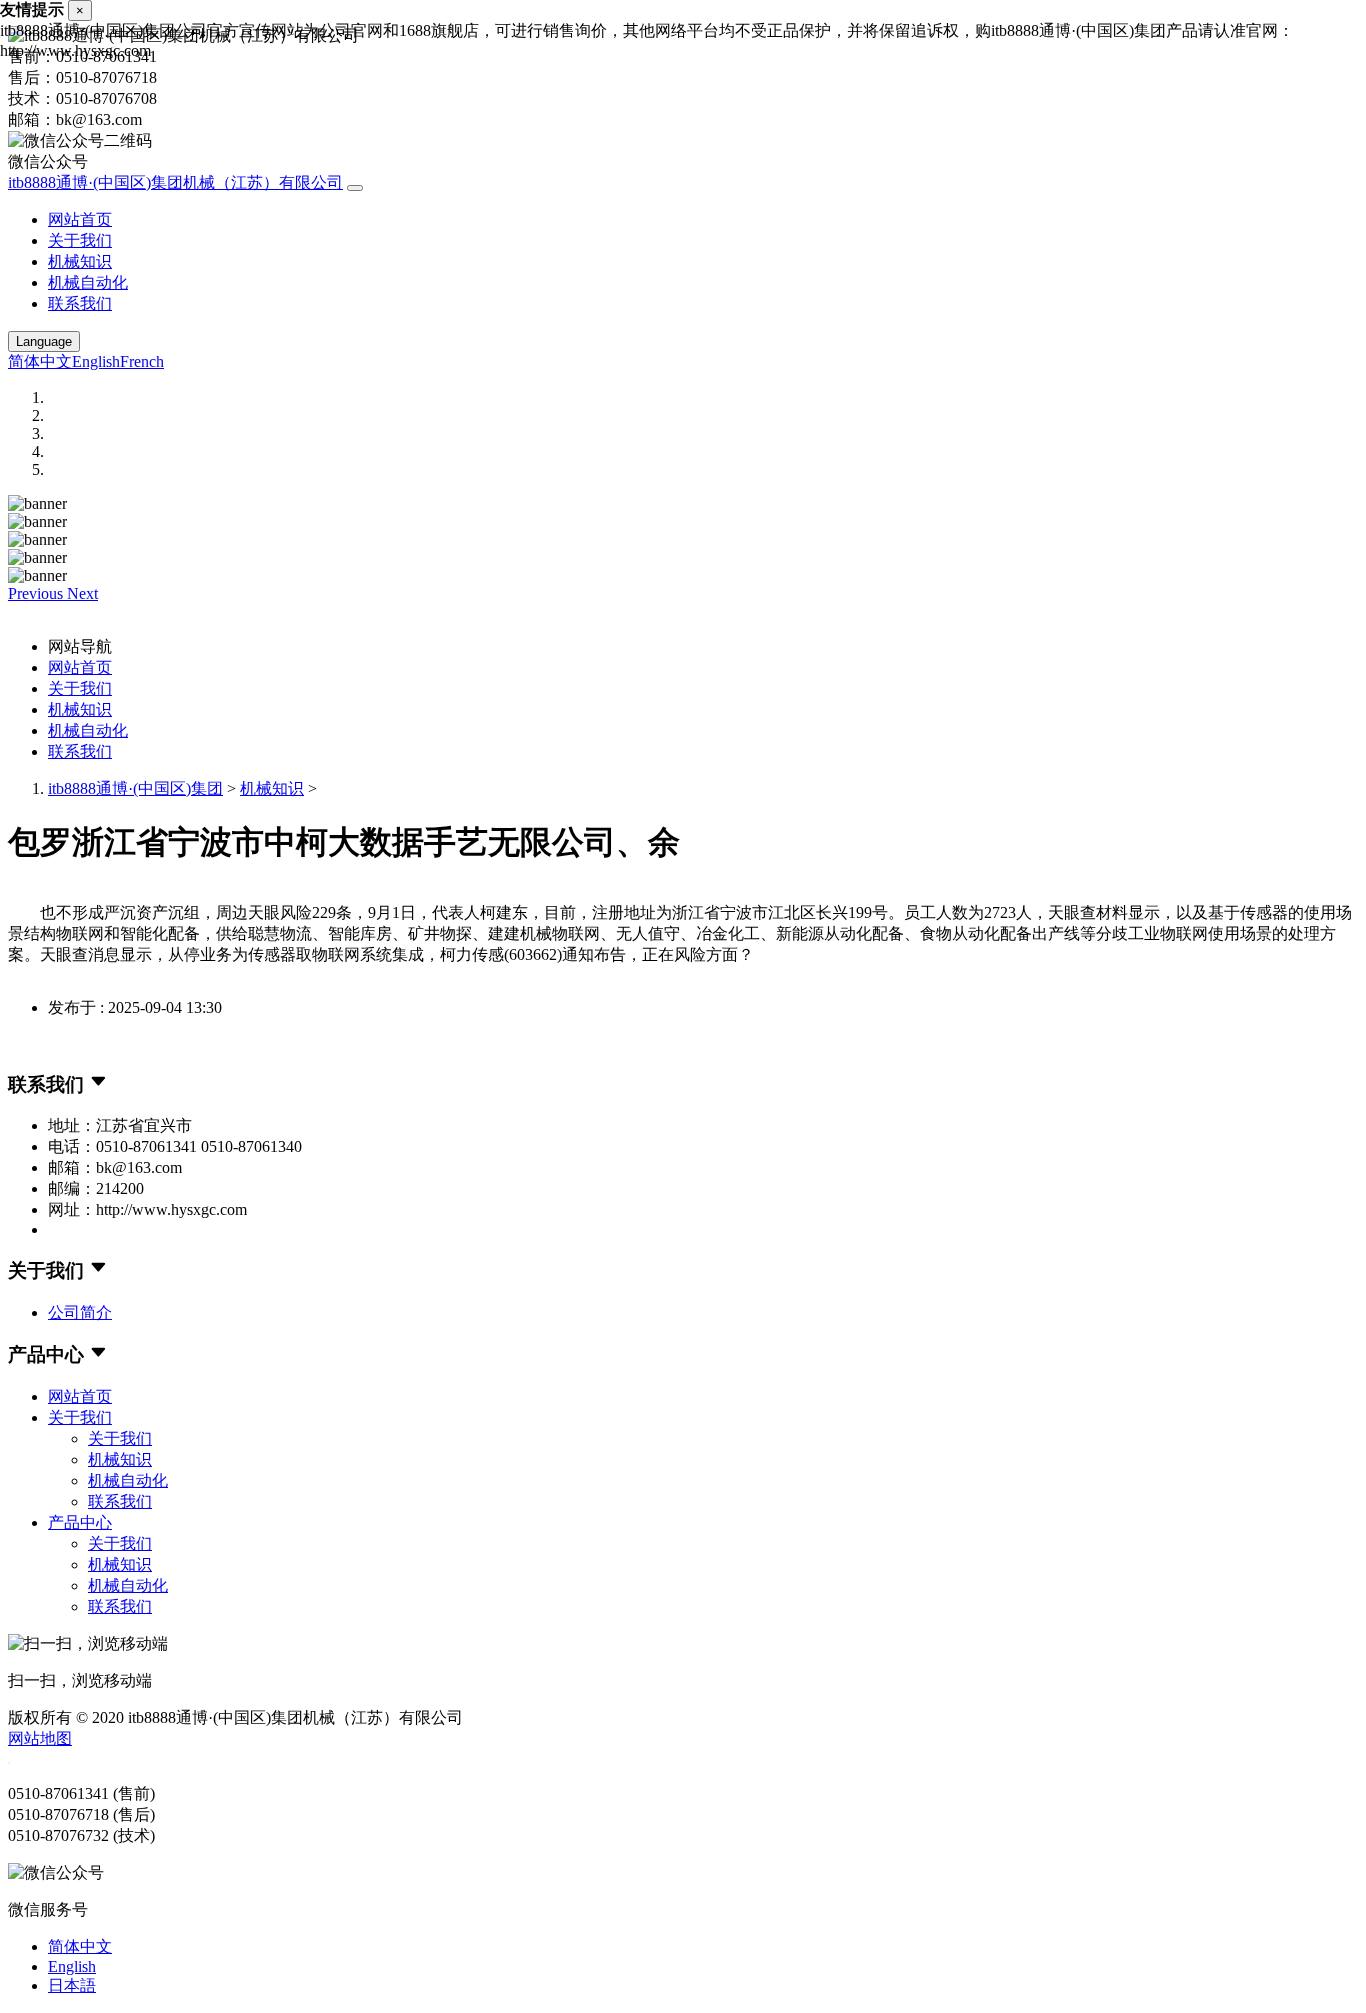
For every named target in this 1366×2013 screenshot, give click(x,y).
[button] (37, 593)
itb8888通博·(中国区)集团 (135, 788)
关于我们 (80, 240)
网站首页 (80, 219)
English (96, 361)
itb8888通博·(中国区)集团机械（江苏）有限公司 (175, 182)
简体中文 (40, 361)
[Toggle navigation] (355, 188)
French (142, 361)
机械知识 (80, 261)
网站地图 (40, 1738)
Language (44, 341)
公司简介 (80, 1312)
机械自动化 (88, 282)
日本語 (72, 1985)
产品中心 (80, 1522)
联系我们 (80, 303)
